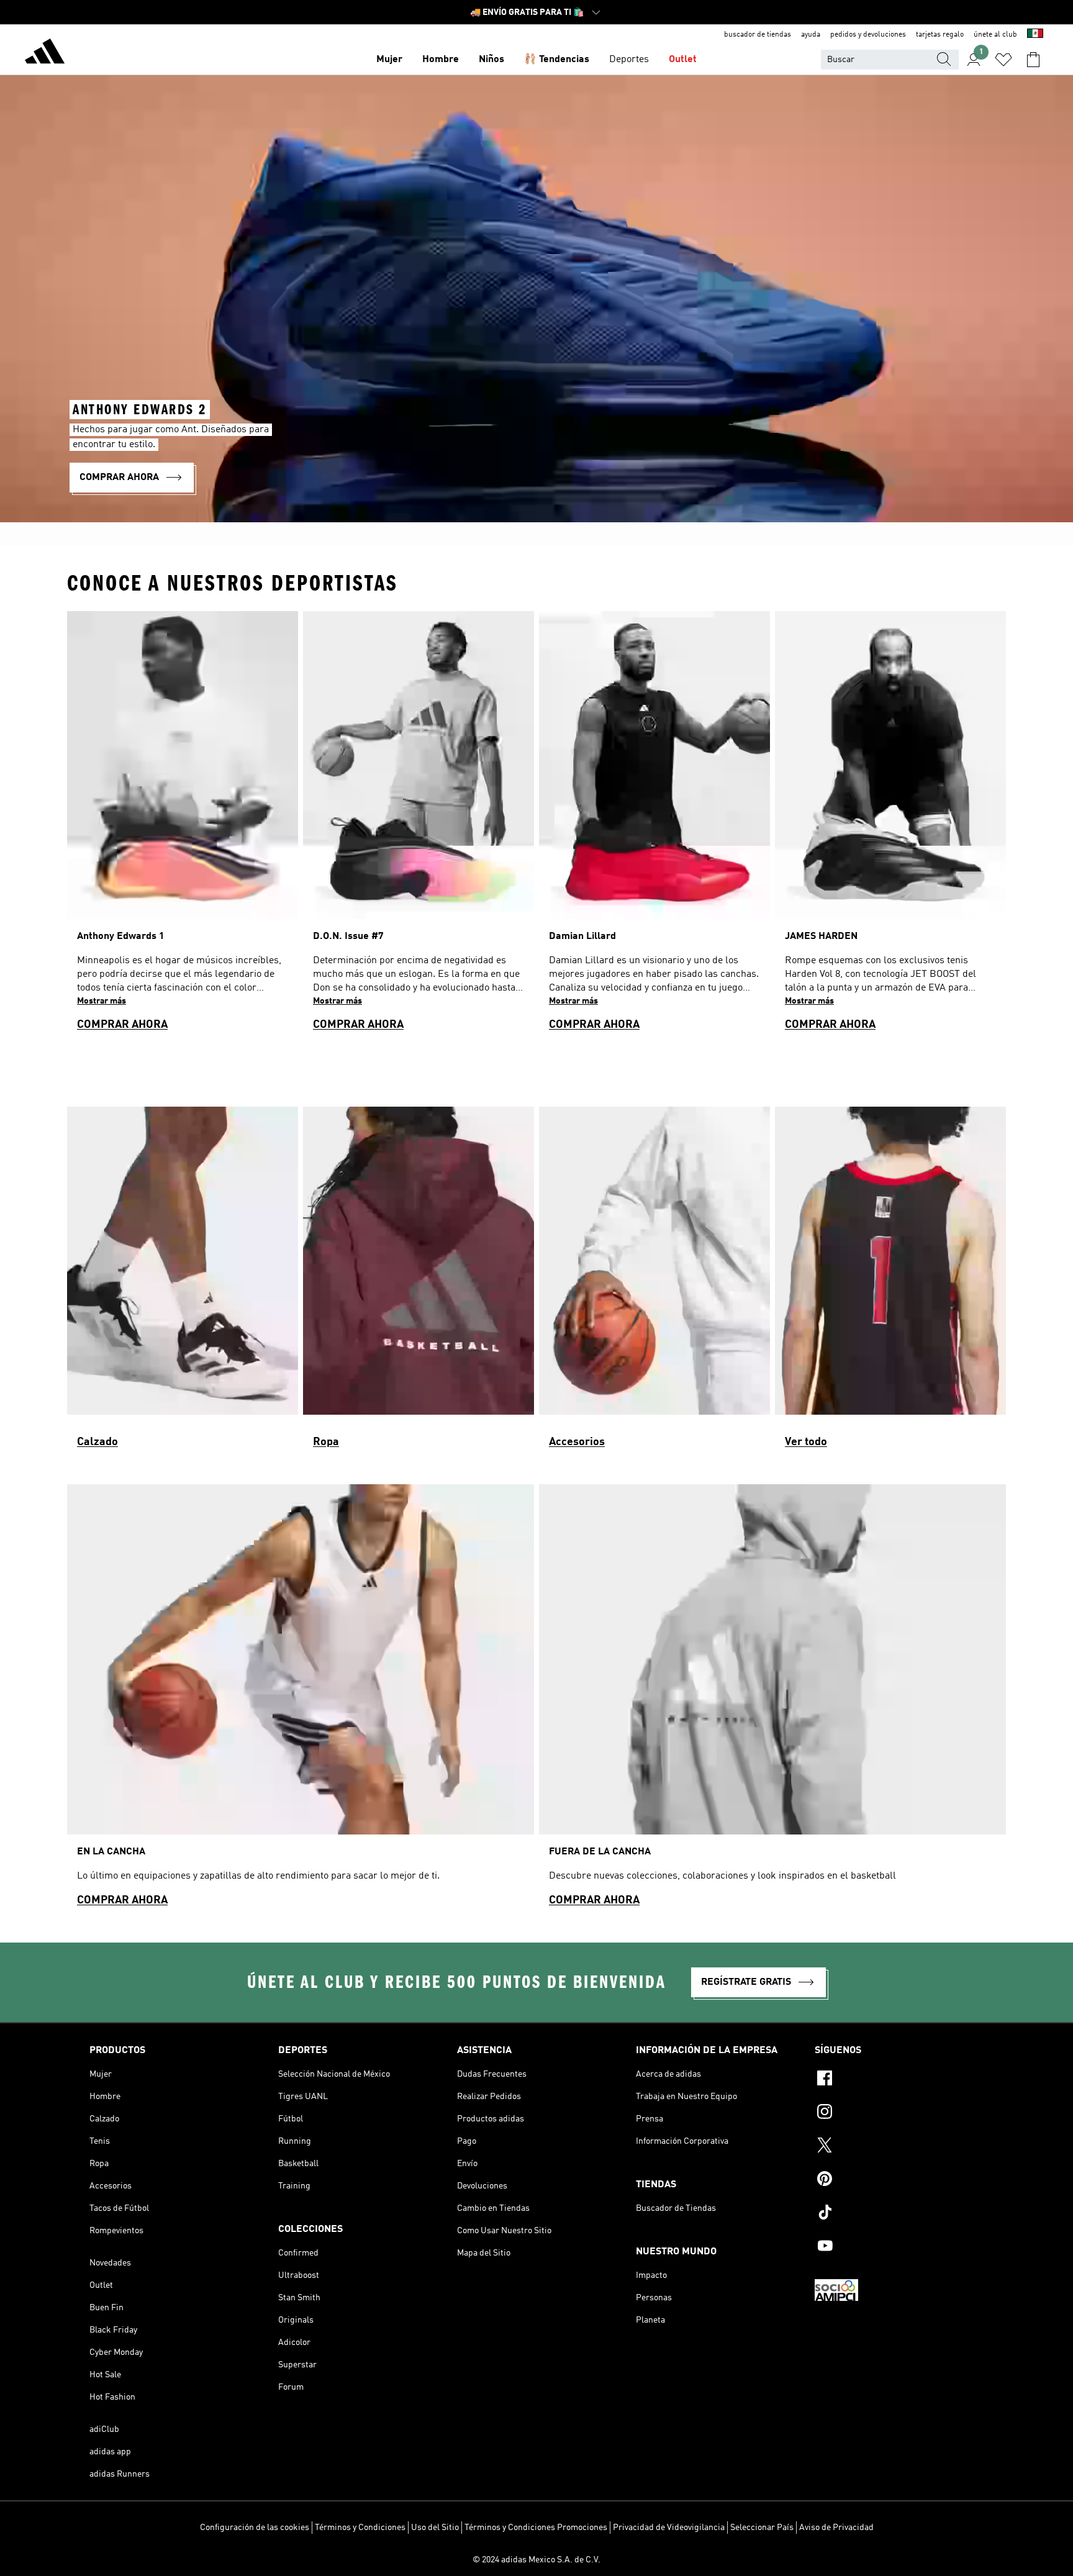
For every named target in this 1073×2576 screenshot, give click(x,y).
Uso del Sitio (435, 2528)
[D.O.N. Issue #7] (419, 827)
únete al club (995, 35)
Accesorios (577, 1442)
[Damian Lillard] (654, 827)
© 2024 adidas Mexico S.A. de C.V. (536, 2560)
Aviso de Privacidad (836, 2528)
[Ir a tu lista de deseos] (1003, 60)
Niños (491, 60)
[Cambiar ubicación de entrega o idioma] (1035, 35)
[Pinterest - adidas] (899, 2180)
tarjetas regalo (940, 35)
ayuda (811, 35)
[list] (536, 827)
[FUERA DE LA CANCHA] (772, 1701)
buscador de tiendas (758, 35)
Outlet (683, 60)
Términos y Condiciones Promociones (536, 2528)
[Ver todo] (890, 1283)
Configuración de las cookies (255, 2528)
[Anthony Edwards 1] (183, 827)
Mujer (389, 60)
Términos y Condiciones (360, 2528)
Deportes (629, 60)
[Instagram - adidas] (899, 2113)
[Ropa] (419, 1283)
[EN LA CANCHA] (301, 1701)
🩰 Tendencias (557, 60)
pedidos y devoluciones (868, 35)
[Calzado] (183, 1283)
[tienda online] (45, 53)
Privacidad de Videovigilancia (669, 2528)
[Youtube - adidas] (899, 2247)
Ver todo (806, 1442)
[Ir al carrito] (1033, 60)
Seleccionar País (762, 2528)
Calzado (97, 1442)
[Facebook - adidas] (899, 2080)
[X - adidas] (899, 2147)
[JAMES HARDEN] (890, 827)
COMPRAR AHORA (122, 1025)
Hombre (441, 60)
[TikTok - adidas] (899, 2214)
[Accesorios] (654, 1283)
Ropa (326, 1442)
